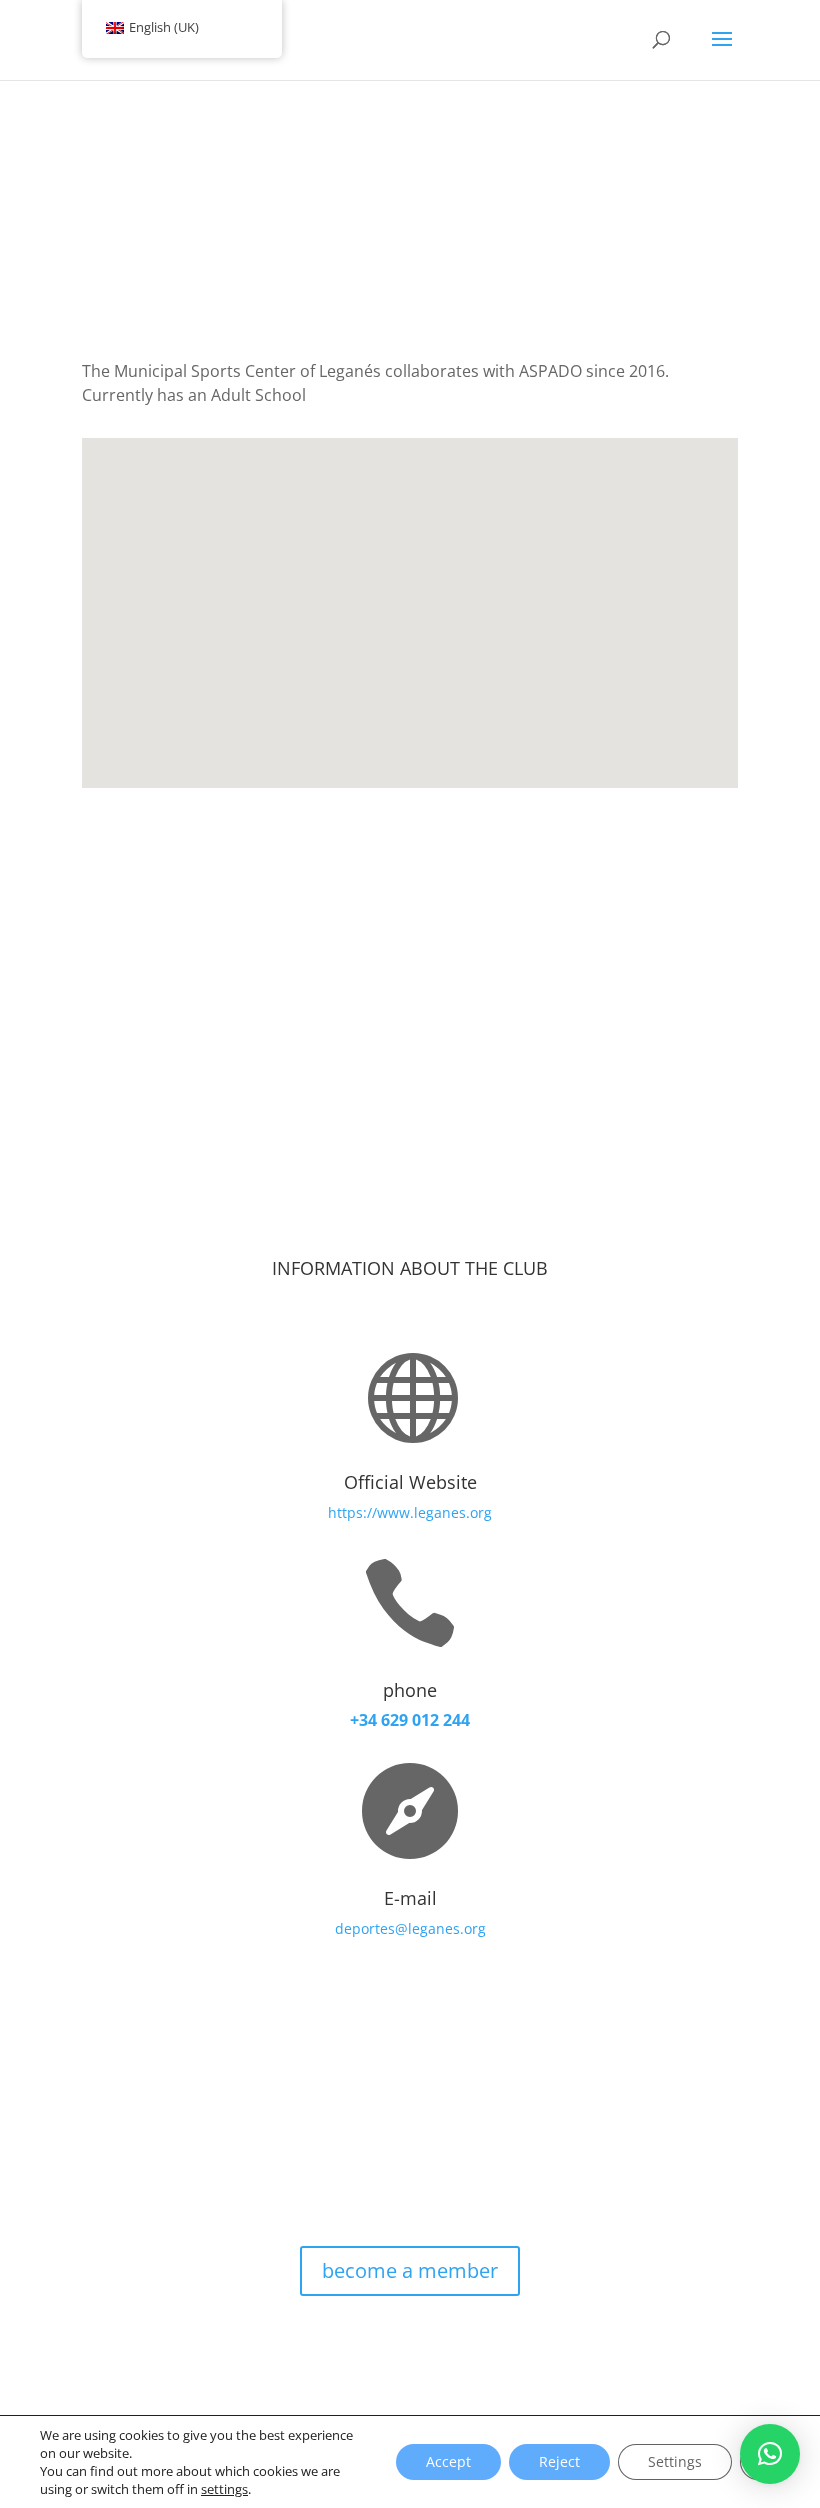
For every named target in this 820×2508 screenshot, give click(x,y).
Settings (675, 2461)
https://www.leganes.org (410, 1512)
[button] (770, 2454)
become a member (410, 2270)
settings (224, 2489)
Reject (559, 2461)
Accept (448, 2461)
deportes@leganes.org (410, 1928)
